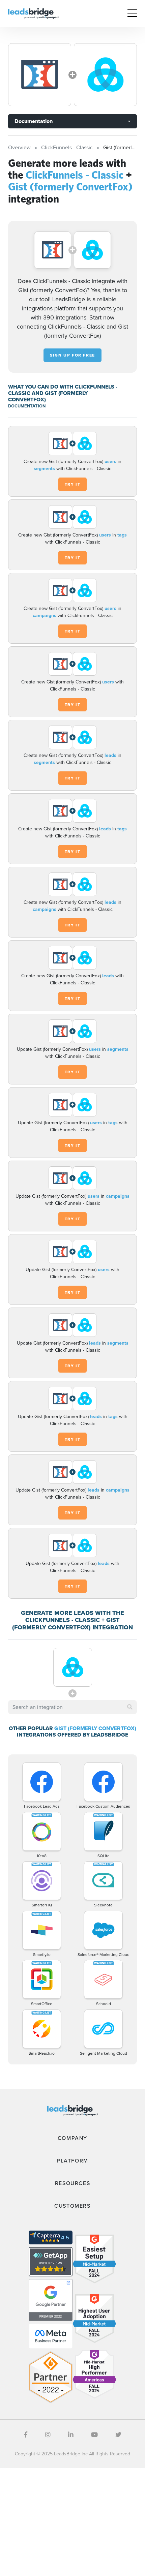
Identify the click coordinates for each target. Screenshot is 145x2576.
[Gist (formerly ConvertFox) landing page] (105, 75)
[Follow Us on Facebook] (26, 2435)
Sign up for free (72, 355)
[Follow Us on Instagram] (48, 2435)
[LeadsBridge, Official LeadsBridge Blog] (33, 13)
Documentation (34, 121)
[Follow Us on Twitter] (118, 2435)
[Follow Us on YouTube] (94, 2435)
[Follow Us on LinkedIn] (71, 2435)
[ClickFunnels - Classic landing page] (40, 75)
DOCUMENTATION (27, 406)
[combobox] (72, 1707)
